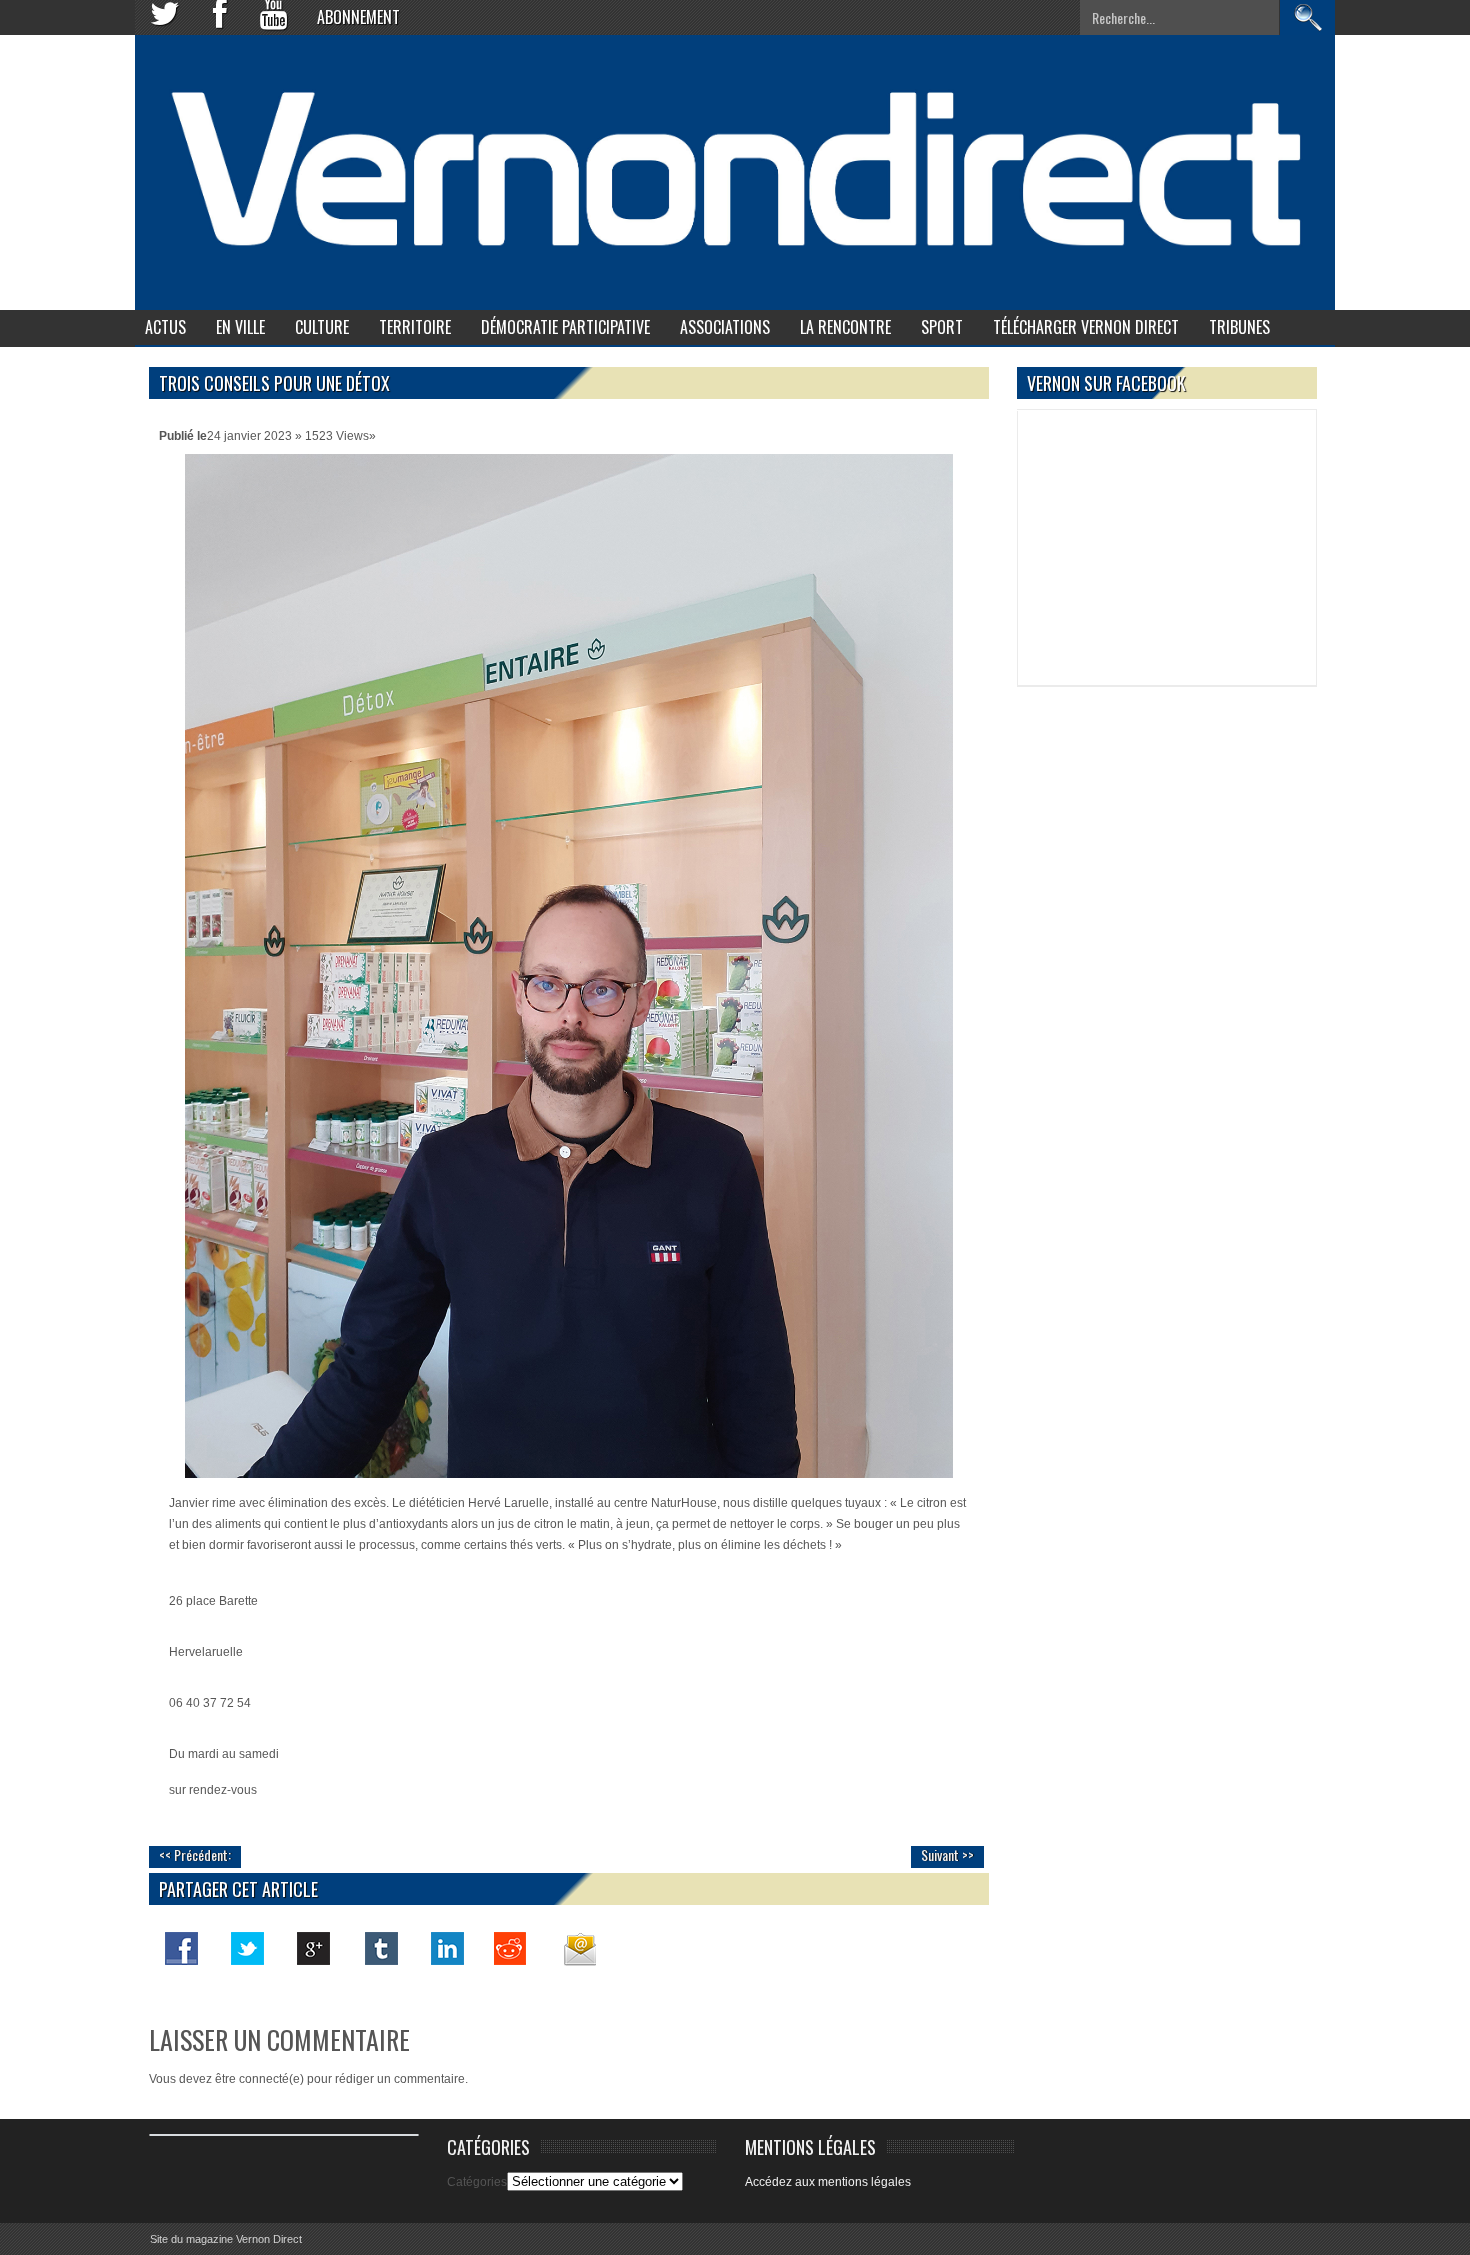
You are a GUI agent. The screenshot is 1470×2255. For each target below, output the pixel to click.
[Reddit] (512, 1948)
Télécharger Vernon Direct (1086, 327)
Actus (165, 327)
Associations (725, 327)
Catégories (477, 2182)
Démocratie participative (565, 327)
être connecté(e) (259, 2079)
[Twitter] (248, 1948)
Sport (942, 327)
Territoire (415, 327)
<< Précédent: (195, 1854)
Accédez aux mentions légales (828, 2182)
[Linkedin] (446, 1948)
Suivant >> (947, 1854)
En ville (240, 327)
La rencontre (845, 327)
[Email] (578, 1948)
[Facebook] (182, 1948)
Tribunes (1239, 327)
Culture (322, 327)
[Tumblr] (380, 1948)
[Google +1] (314, 1948)
